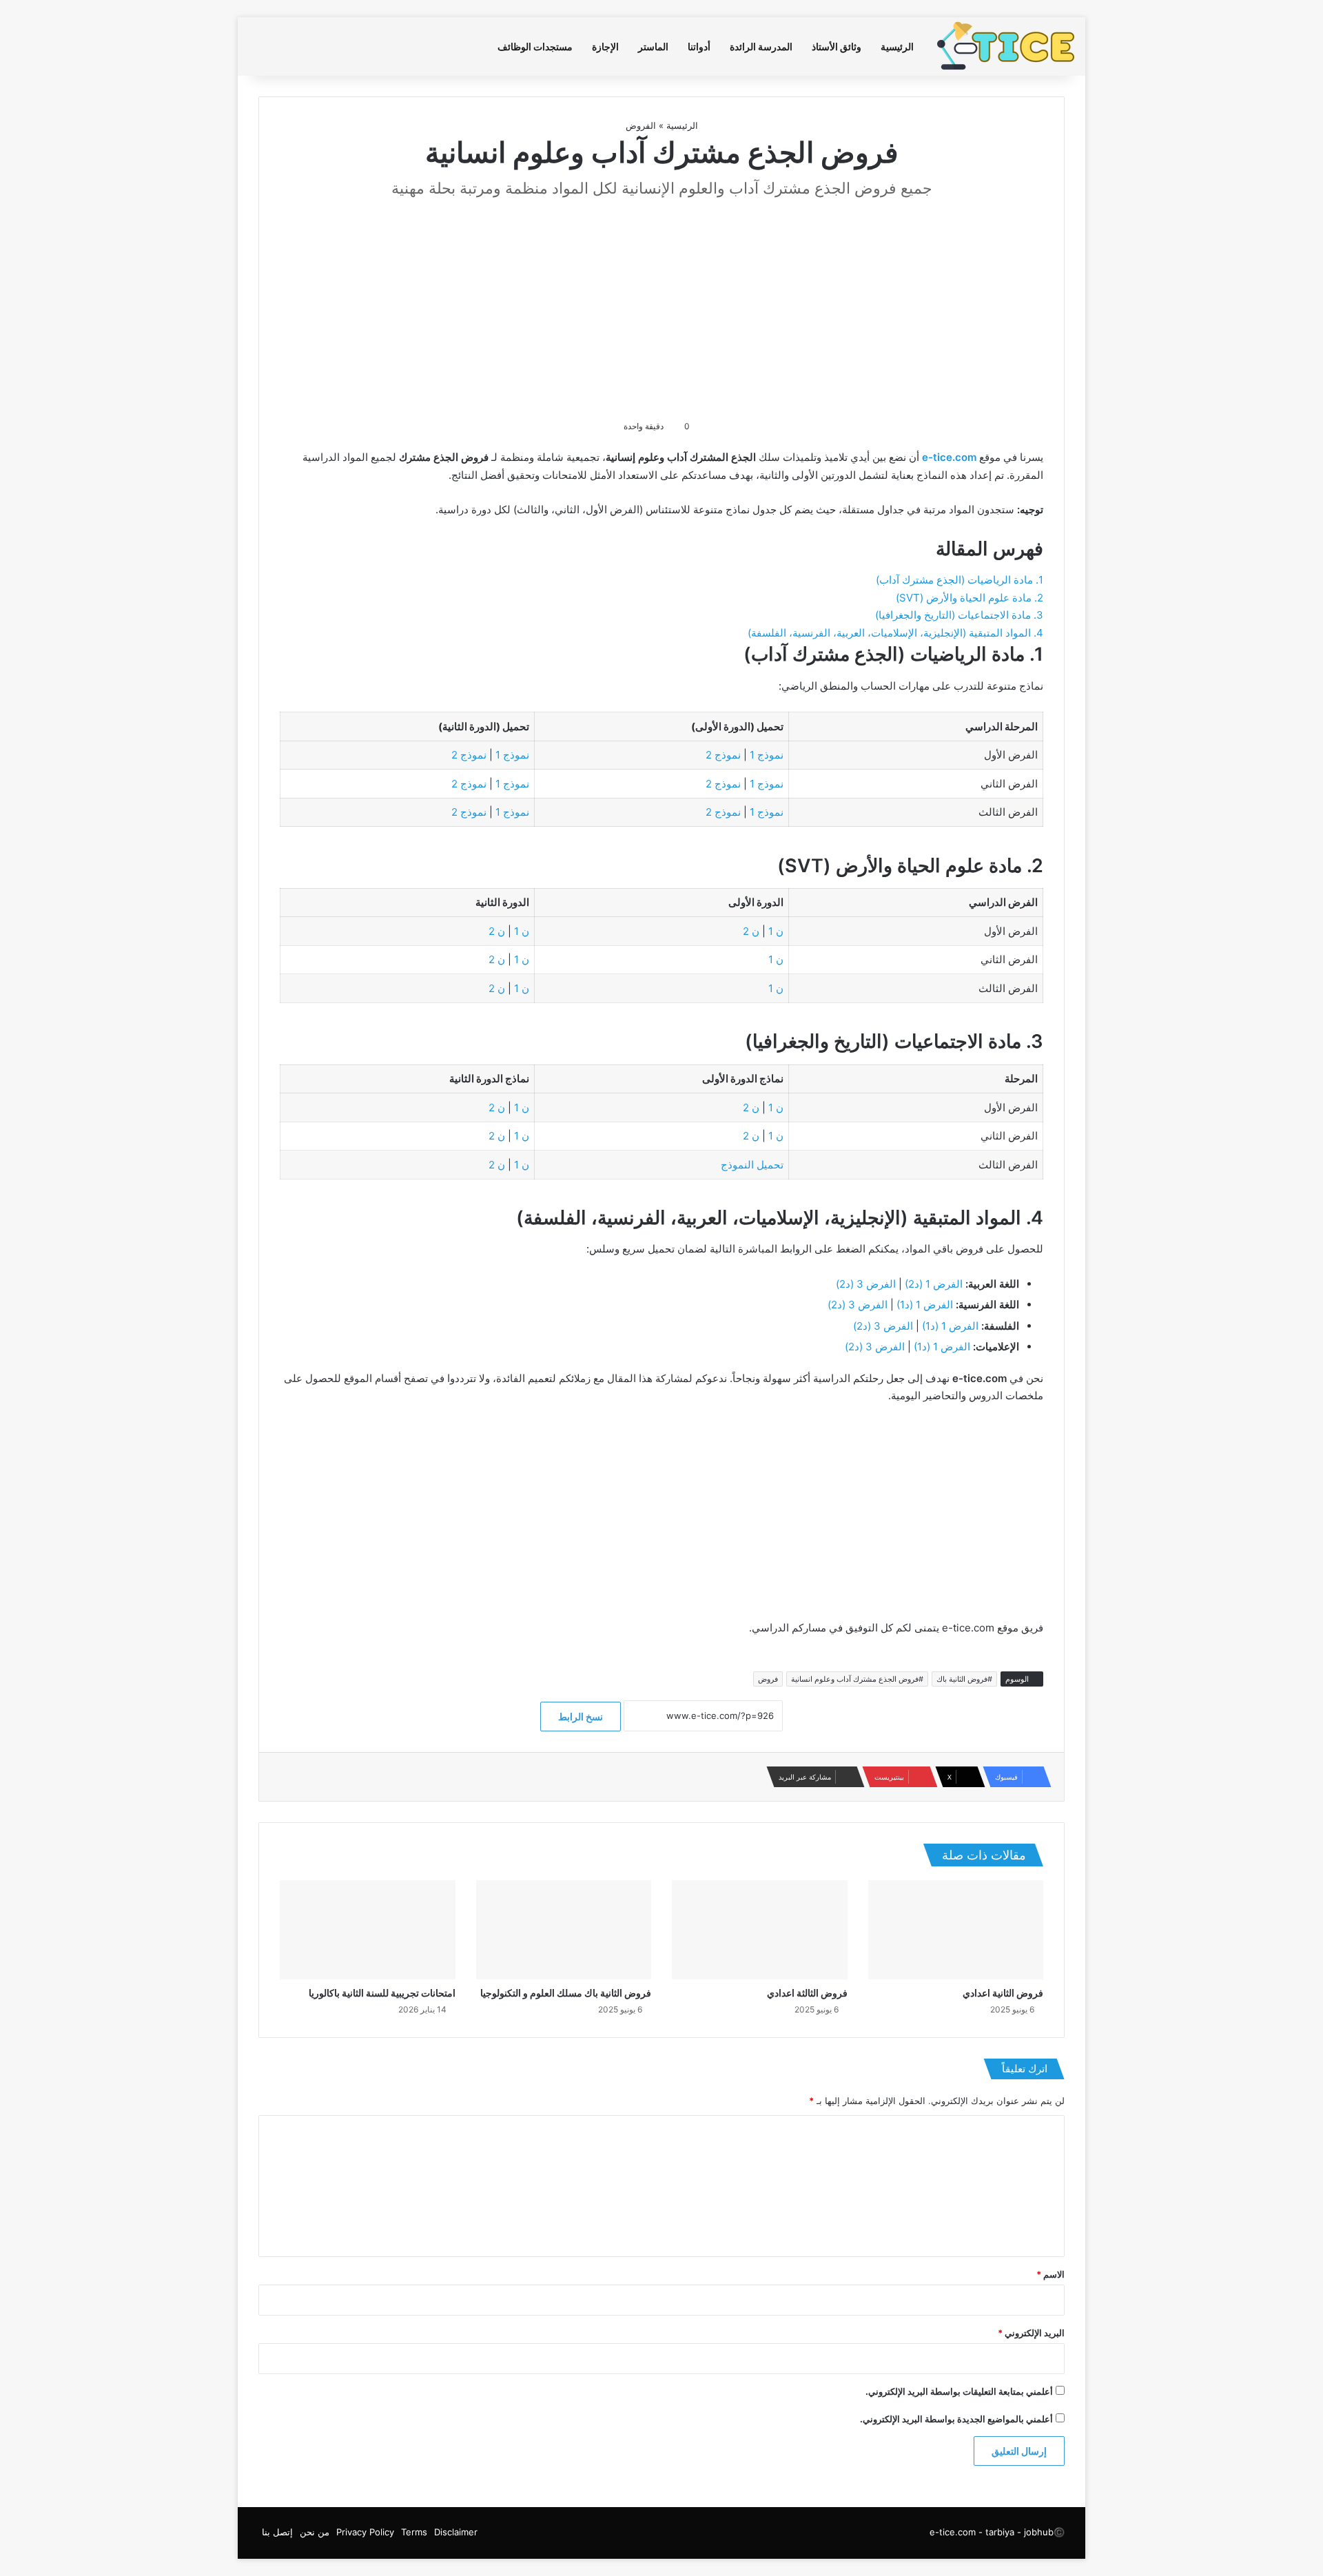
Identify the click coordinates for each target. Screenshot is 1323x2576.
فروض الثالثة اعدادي (807, 1993)
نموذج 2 (723, 755)
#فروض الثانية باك (964, 1679)
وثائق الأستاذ (837, 47)
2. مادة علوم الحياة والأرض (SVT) (970, 598)
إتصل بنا (277, 2532)
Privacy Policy (365, 2532)
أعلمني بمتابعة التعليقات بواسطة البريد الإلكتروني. (959, 2391)
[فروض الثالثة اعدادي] (760, 1930)
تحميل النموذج (752, 1165)
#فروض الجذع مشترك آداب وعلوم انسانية (857, 1679)
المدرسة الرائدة (761, 47)
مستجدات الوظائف (535, 47)
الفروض (641, 125)
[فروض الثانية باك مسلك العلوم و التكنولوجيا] (564, 1930)
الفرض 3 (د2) (866, 1284)
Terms (414, 2532)
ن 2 (751, 931)
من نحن (315, 2532)
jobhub (1039, 2532)
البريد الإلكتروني (1031, 2333)
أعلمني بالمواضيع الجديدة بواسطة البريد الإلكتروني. (956, 2419)
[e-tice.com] (1006, 47)
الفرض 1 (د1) (925, 1305)
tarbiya (1000, 2532)
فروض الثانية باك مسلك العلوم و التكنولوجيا (566, 1993)
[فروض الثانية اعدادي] (956, 1930)
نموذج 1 (767, 755)
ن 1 (776, 931)
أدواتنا (699, 47)
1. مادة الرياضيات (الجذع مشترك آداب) (960, 580)
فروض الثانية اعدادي (1003, 1993)
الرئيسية (897, 47)
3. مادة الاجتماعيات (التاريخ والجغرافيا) (959, 615)
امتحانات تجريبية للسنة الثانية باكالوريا (382, 1993)
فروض (768, 1679)
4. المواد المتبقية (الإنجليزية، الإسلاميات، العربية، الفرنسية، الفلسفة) (895, 633)
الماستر (653, 47)
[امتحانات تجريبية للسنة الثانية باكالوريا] (368, 1930)
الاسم (1050, 2274)
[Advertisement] (661, 308)
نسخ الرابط (581, 1717)
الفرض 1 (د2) (934, 1284)
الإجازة (605, 47)
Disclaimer (456, 2532)
